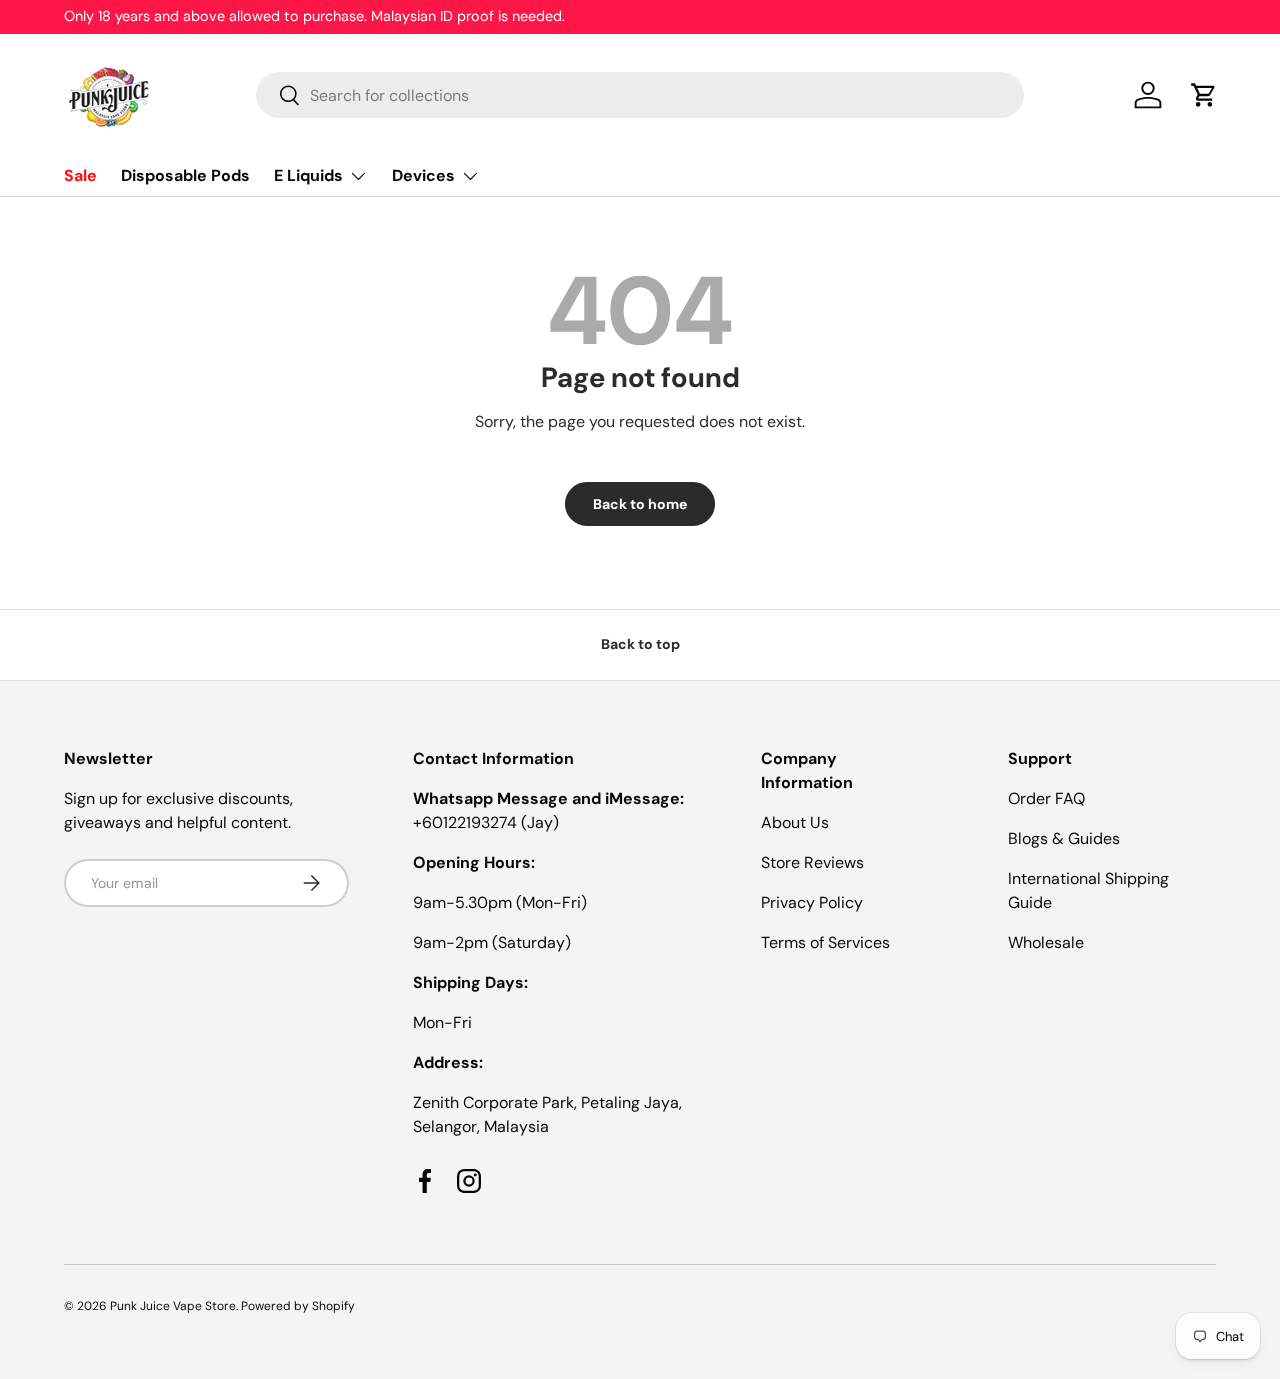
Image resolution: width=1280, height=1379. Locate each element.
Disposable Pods (185, 175)
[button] (1204, 95)
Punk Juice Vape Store (173, 1306)
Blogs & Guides (1064, 838)
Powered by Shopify (298, 1306)
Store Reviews (812, 862)
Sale (80, 175)
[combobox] (640, 95)
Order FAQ (1046, 798)
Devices (423, 175)
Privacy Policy (812, 902)
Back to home (640, 504)
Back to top (640, 644)
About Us (795, 822)
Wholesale (1046, 942)
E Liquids (308, 175)
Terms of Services (825, 942)
